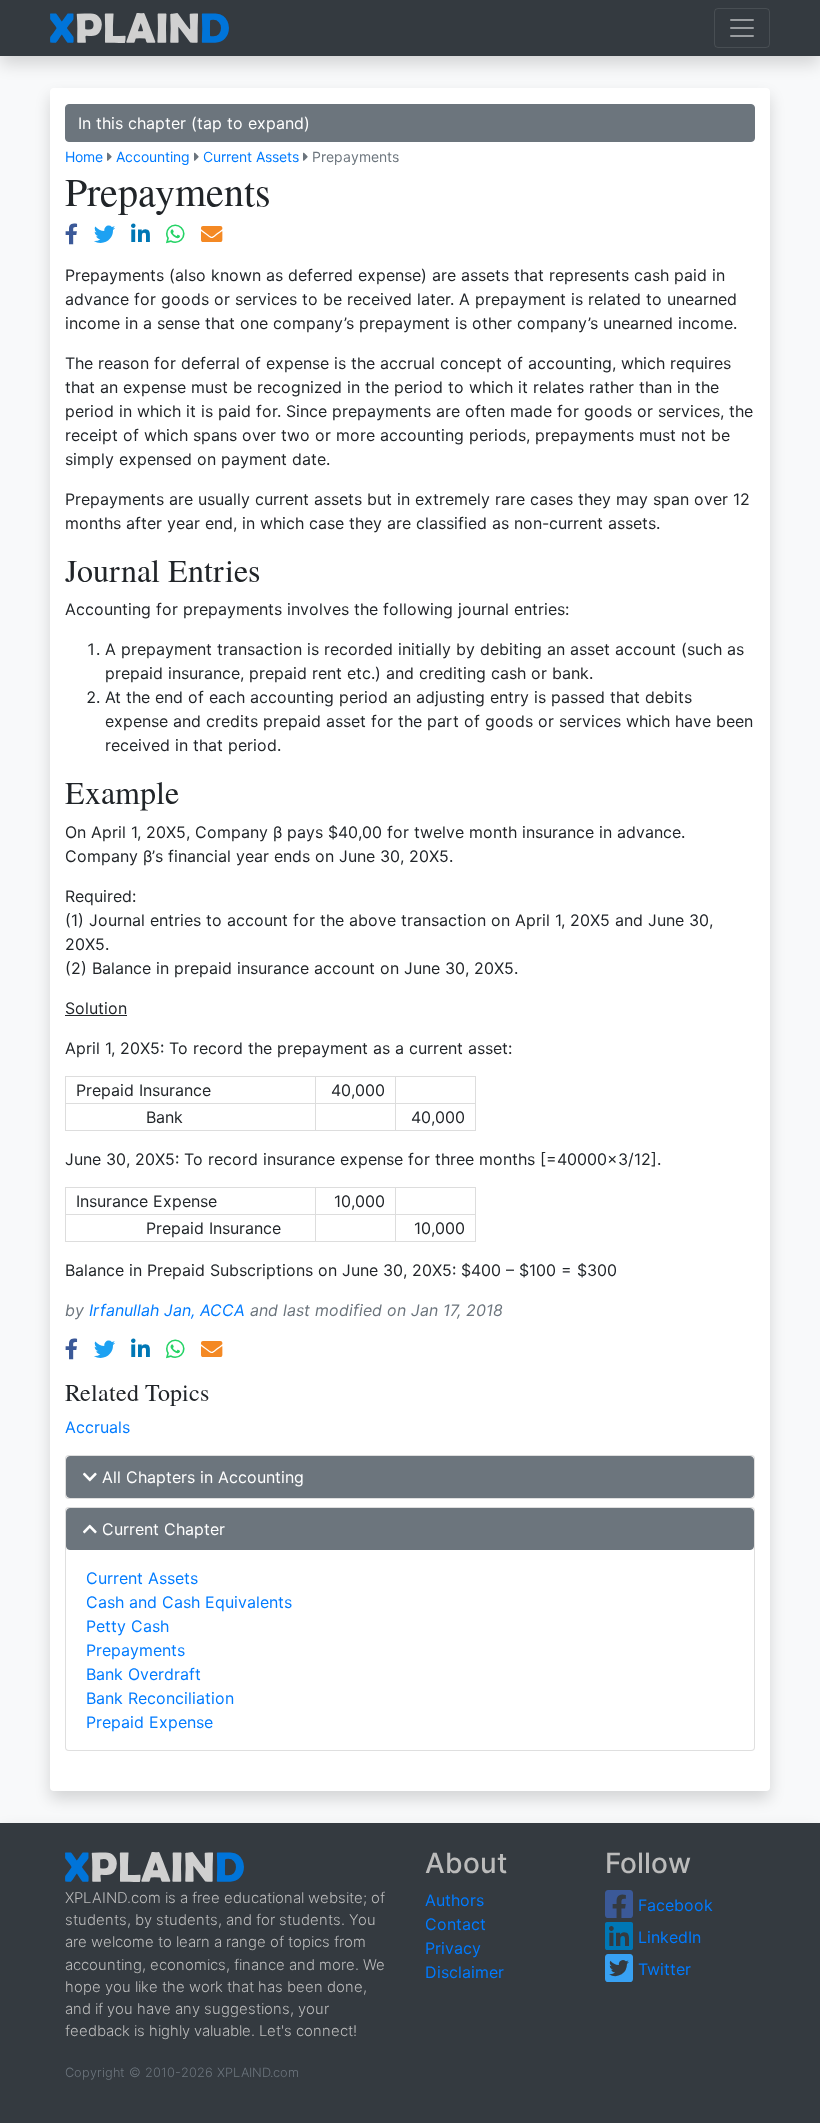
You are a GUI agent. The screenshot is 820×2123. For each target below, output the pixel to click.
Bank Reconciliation (160, 1698)
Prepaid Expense (149, 1722)
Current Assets (251, 156)
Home (84, 156)
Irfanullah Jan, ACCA (167, 1310)
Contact (455, 1924)
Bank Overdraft (143, 1674)
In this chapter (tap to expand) (194, 123)
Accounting (153, 156)
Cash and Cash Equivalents (189, 1602)
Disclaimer (464, 1972)
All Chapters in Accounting (200, 1477)
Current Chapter (161, 1529)
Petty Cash (127, 1626)
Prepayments (135, 1650)
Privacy (453, 1948)
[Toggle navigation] (742, 28)
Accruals (97, 1427)
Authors (454, 1900)
